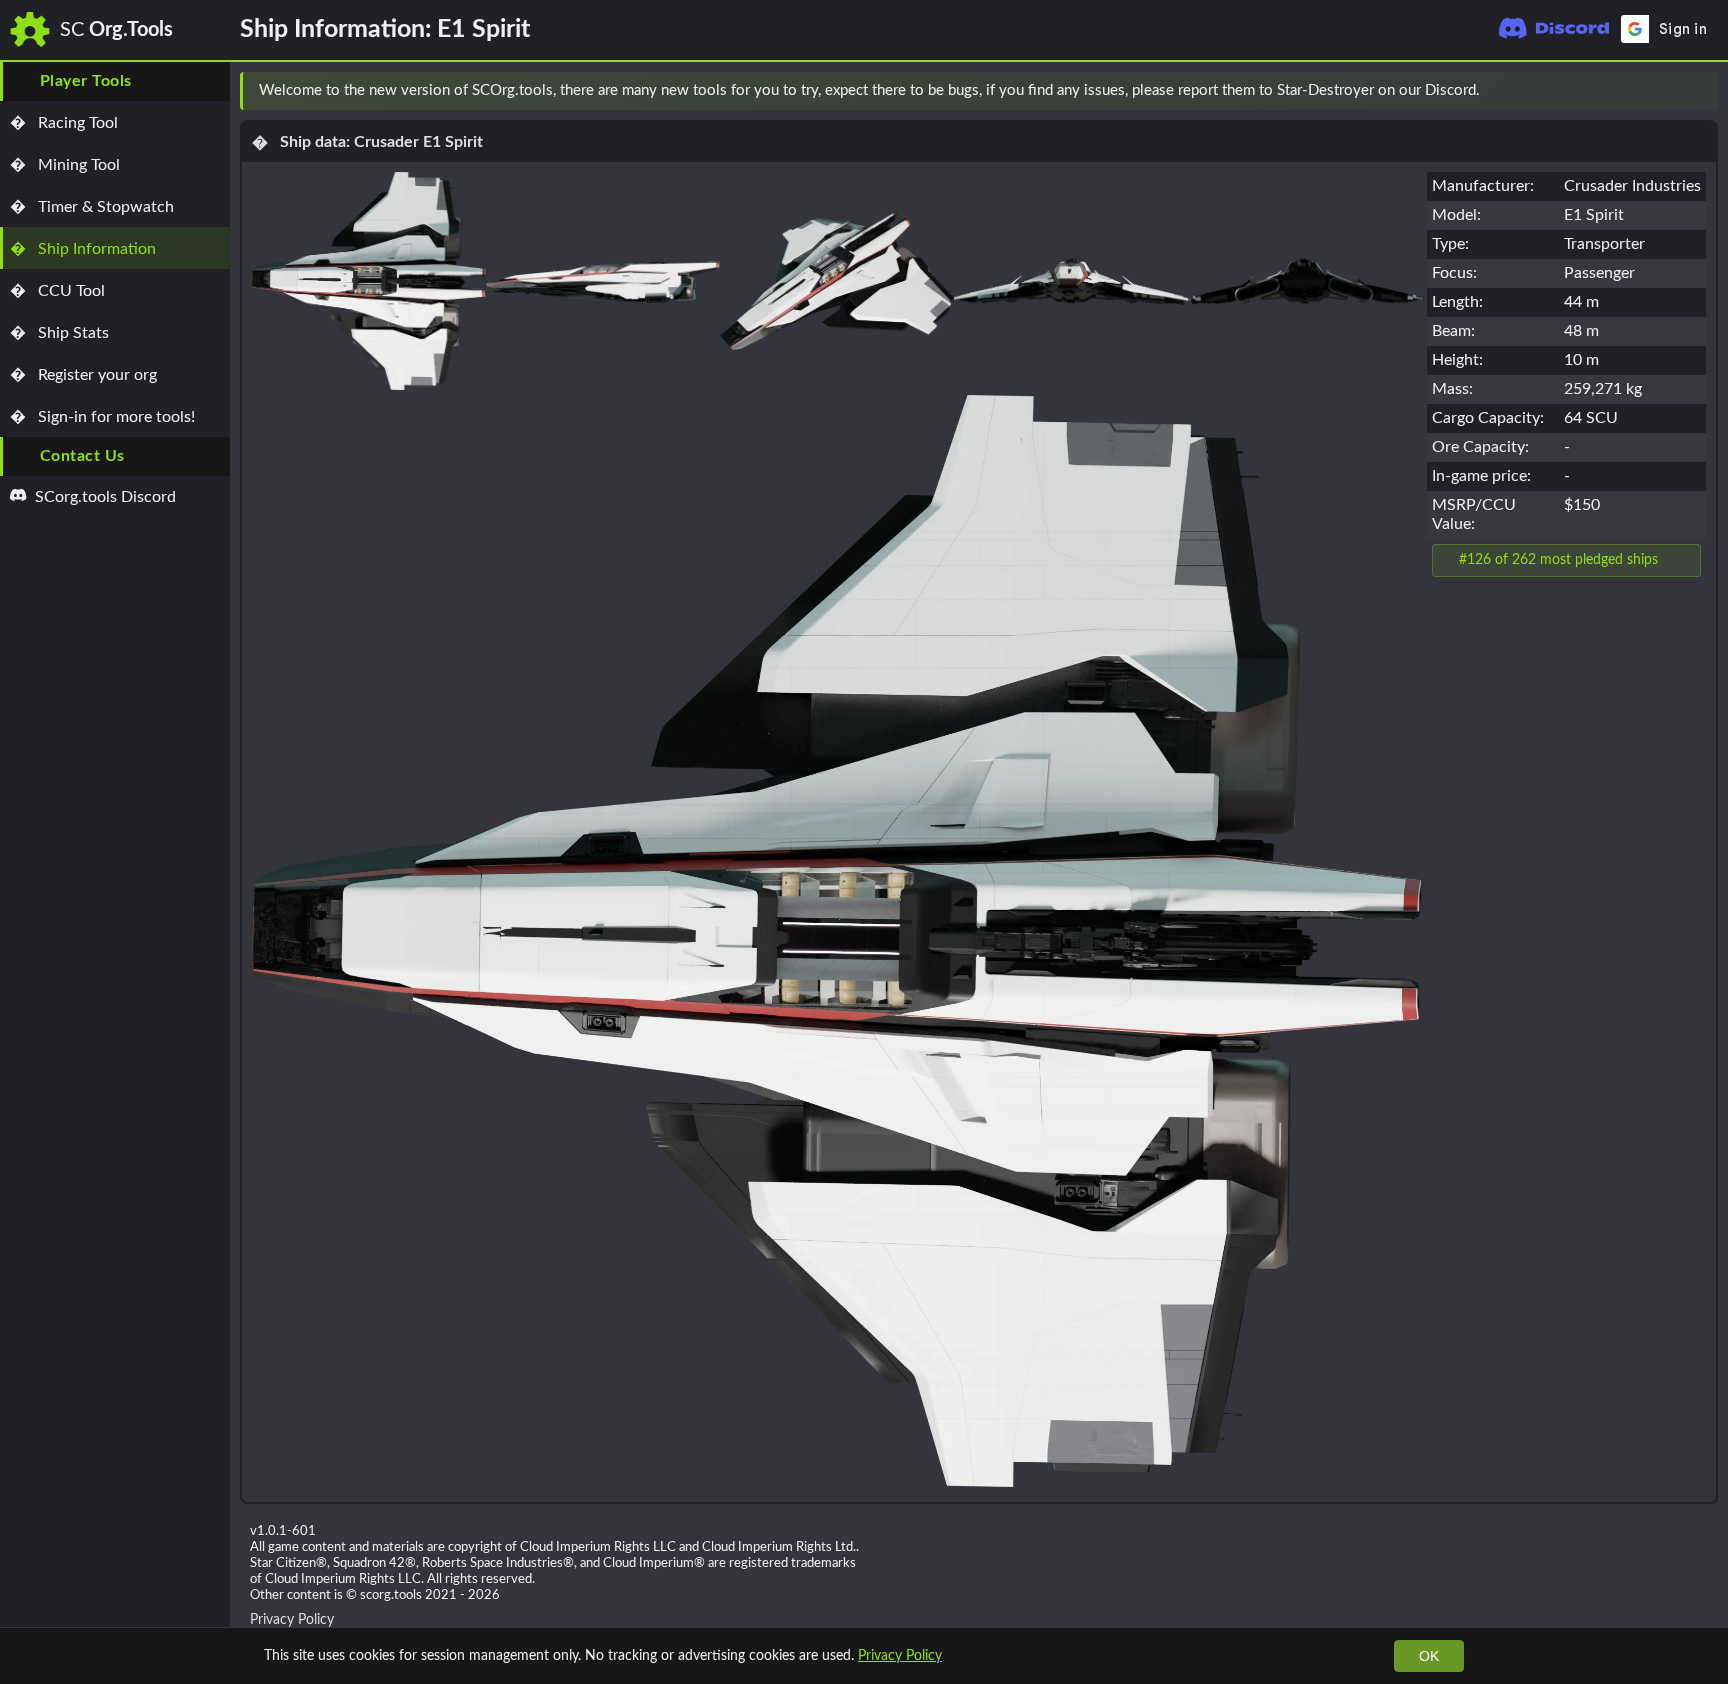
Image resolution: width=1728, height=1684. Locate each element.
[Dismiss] (1694, 91)
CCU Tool (57, 291)
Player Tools (86, 81)
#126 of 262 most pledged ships (1558, 559)
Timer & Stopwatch (92, 207)
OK (1429, 1656)
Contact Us (82, 456)
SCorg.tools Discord (103, 497)
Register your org (83, 375)
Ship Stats (59, 333)
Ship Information (83, 249)
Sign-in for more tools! (102, 417)
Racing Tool (64, 123)
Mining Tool (65, 165)
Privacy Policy (900, 1655)
